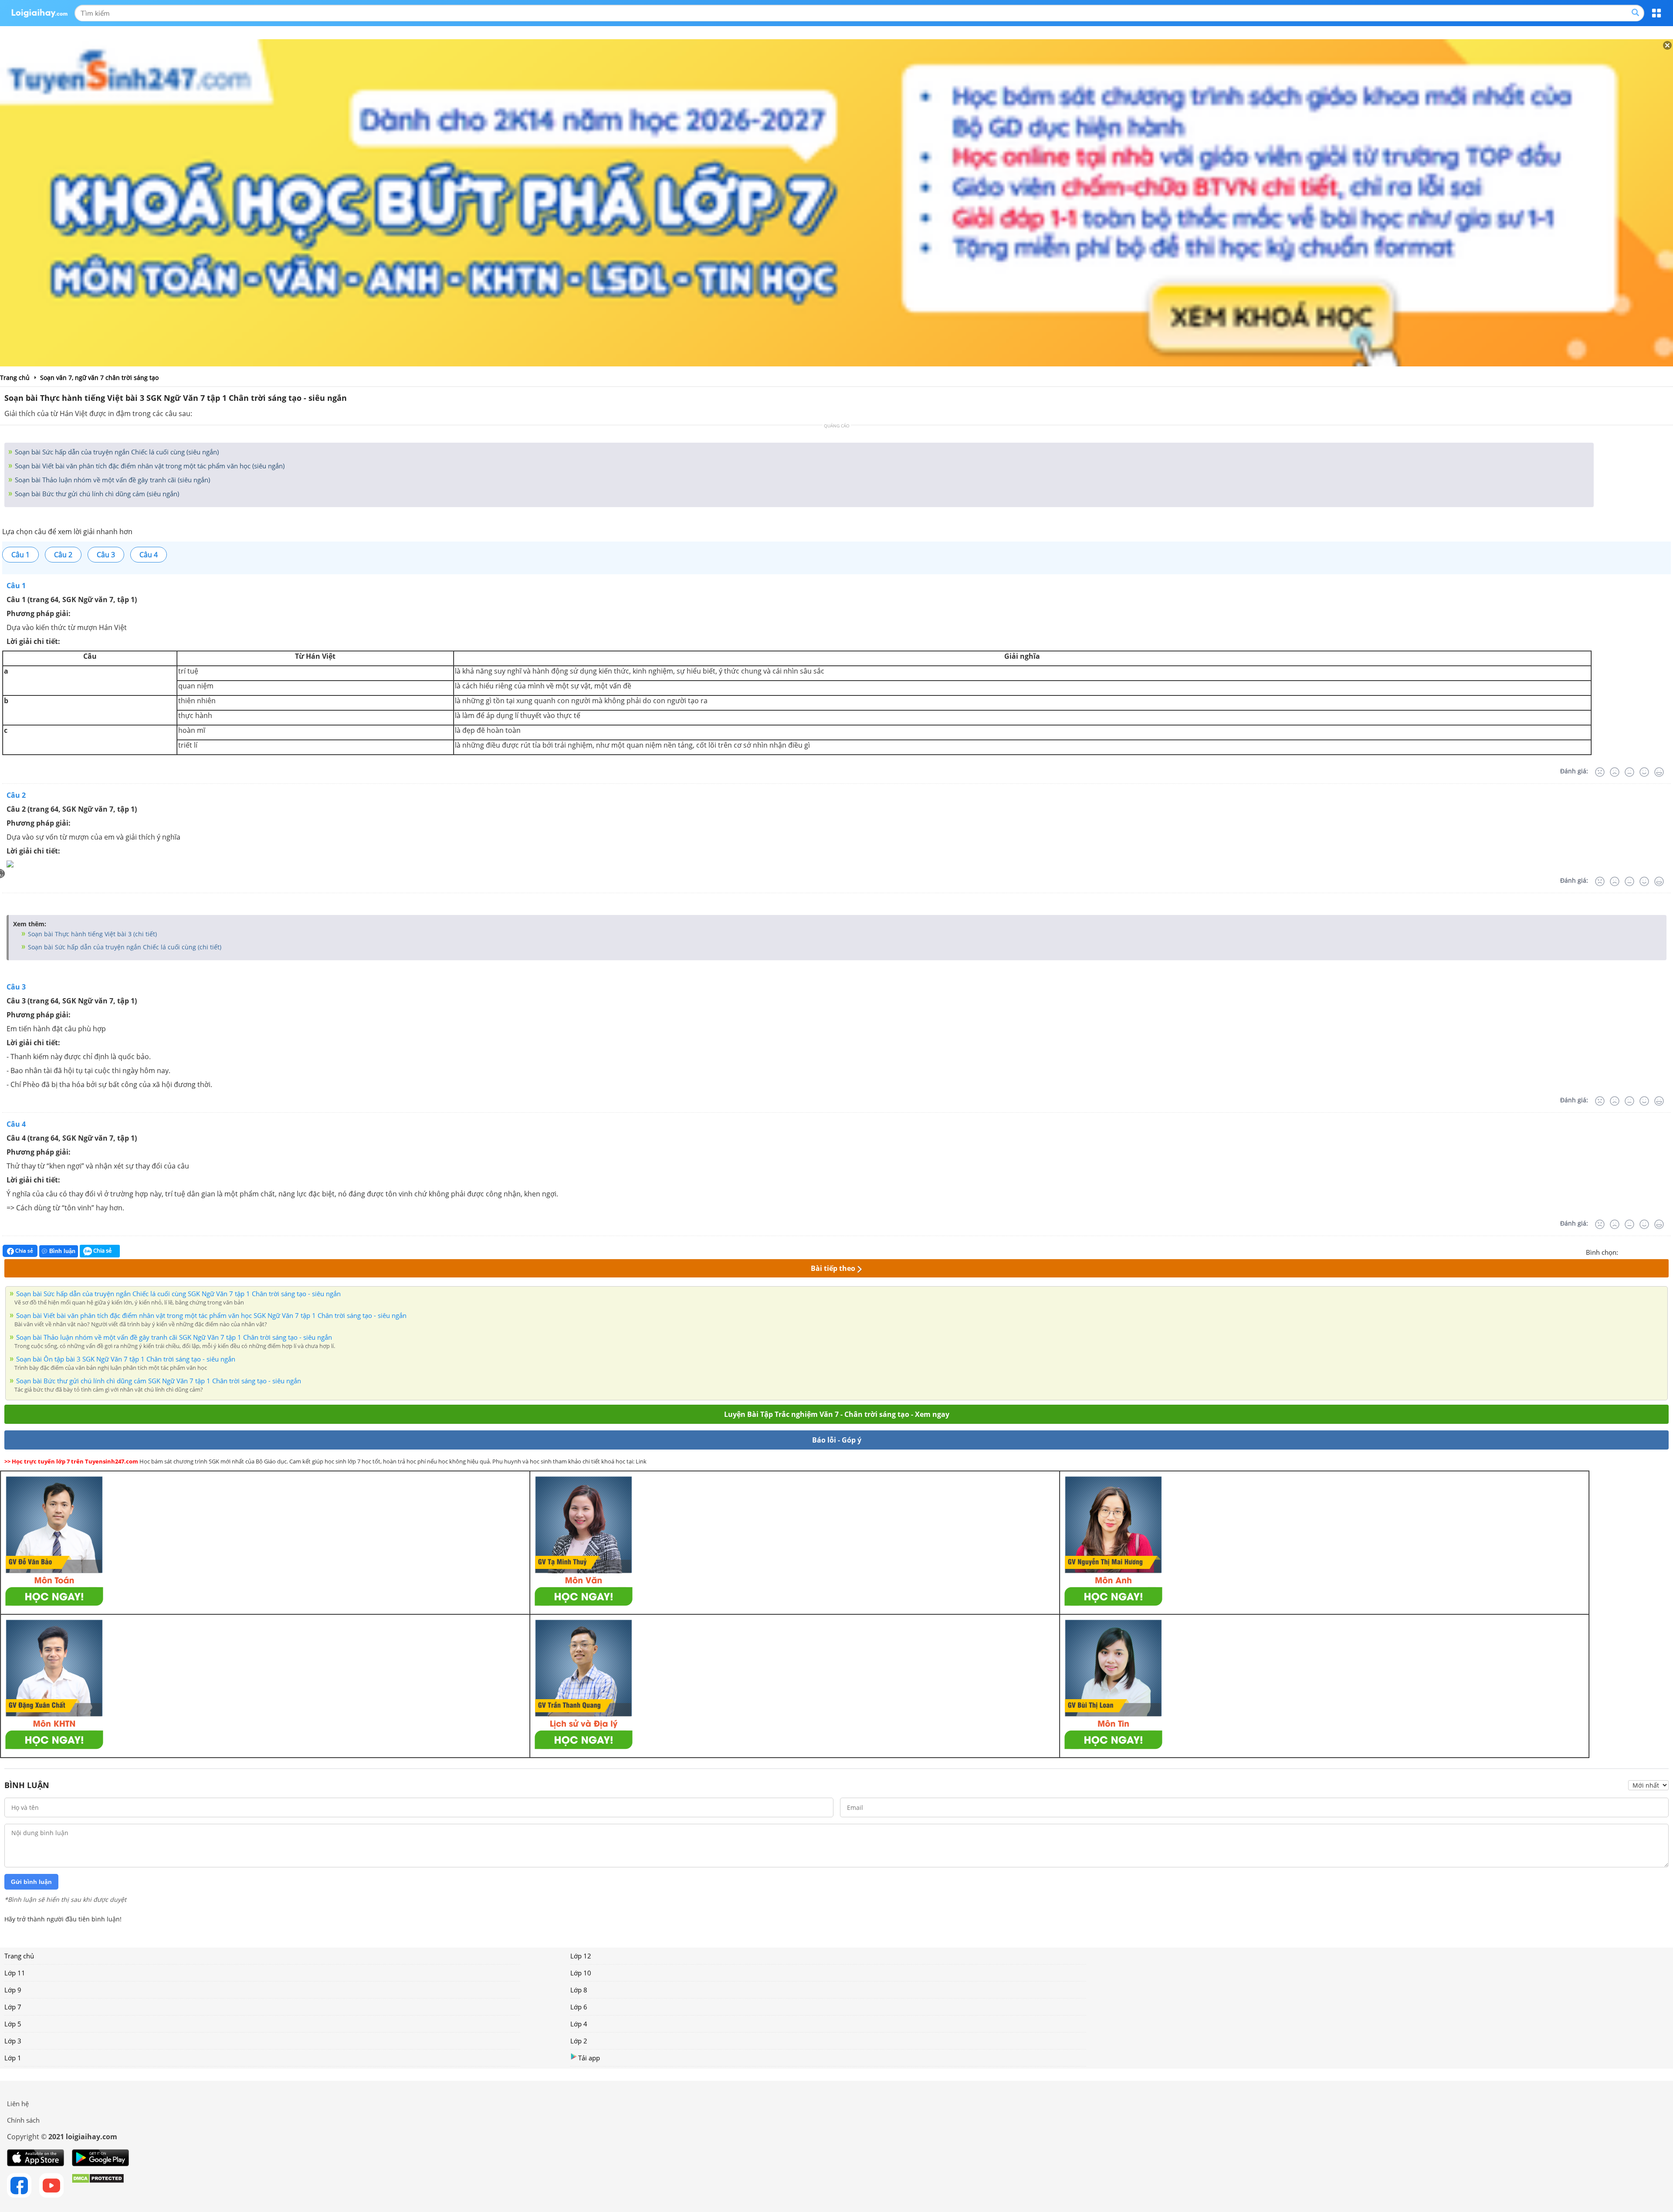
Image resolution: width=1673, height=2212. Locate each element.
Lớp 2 (579, 2041)
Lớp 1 (13, 2058)
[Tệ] (1615, 772)
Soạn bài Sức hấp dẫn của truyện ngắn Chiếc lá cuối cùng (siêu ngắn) (116, 452)
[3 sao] (1646, 1251)
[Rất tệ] (1600, 772)
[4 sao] (1656, 1251)
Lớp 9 (13, 1990)
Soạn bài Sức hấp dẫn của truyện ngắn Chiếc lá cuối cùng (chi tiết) (124, 947)
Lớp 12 (581, 1956)
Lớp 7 (13, 2007)
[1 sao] (1625, 1251)
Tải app (589, 2058)
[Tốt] (1644, 772)
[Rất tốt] (1659, 772)
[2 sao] (1636, 1251)
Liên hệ (18, 2104)
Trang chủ (19, 1956)
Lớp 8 (579, 1990)
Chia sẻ (24, 1251)
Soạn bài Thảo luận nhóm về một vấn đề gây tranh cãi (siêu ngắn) (112, 480)
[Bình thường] (1629, 772)
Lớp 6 (579, 2007)
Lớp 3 (13, 2041)
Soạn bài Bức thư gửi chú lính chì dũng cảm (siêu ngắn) (96, 494)
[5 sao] (1667, 1251)
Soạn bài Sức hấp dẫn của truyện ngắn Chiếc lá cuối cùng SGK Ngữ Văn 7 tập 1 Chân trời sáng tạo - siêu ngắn (178, 1294)
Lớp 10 (581, 1973)
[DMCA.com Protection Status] (98, 2185)
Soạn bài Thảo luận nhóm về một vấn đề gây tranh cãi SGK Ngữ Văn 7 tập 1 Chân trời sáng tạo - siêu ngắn (174, 1337)
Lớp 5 (13, 2024)
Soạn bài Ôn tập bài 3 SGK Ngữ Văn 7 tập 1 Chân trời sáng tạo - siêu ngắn (126, 1359)
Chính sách (23, 2120)
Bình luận (62, 1251)
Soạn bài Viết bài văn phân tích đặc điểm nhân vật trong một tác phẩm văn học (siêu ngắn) (149, 466)
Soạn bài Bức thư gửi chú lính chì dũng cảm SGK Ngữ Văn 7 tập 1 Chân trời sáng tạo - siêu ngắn (159, 1381)
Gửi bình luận (31, 1882)
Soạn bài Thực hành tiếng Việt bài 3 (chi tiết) (91, 934)
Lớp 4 (579, 2024)
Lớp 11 (15, 1973)
